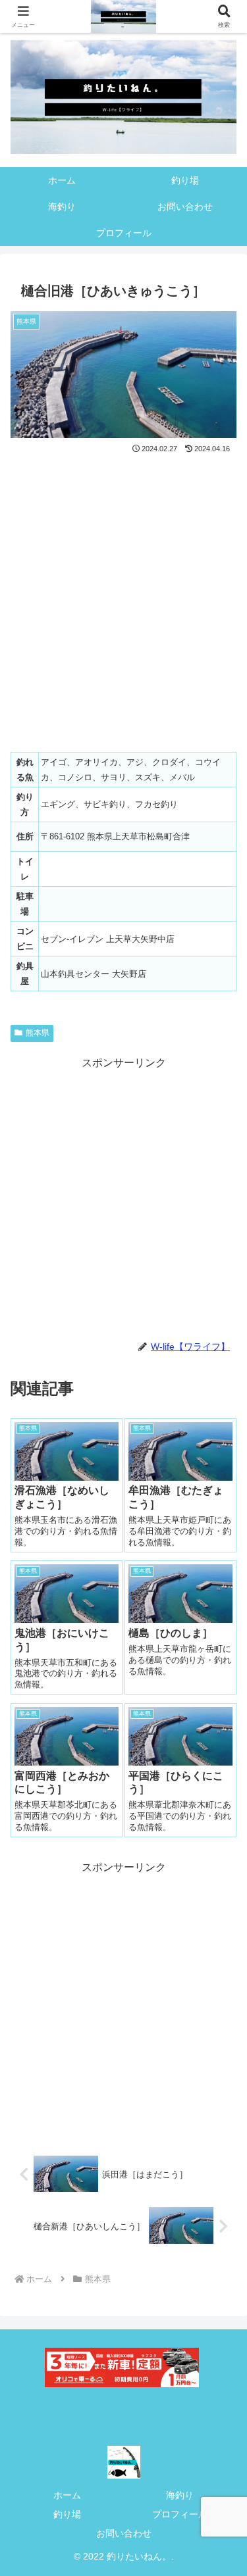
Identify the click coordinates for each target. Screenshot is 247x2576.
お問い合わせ (124, 2533)
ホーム (67, 2495)
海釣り (180, 2495)
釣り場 (67, 2514)
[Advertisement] (123, 1196)
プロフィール (180, 2514)
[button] (221, 1942)
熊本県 (38, 1033)
